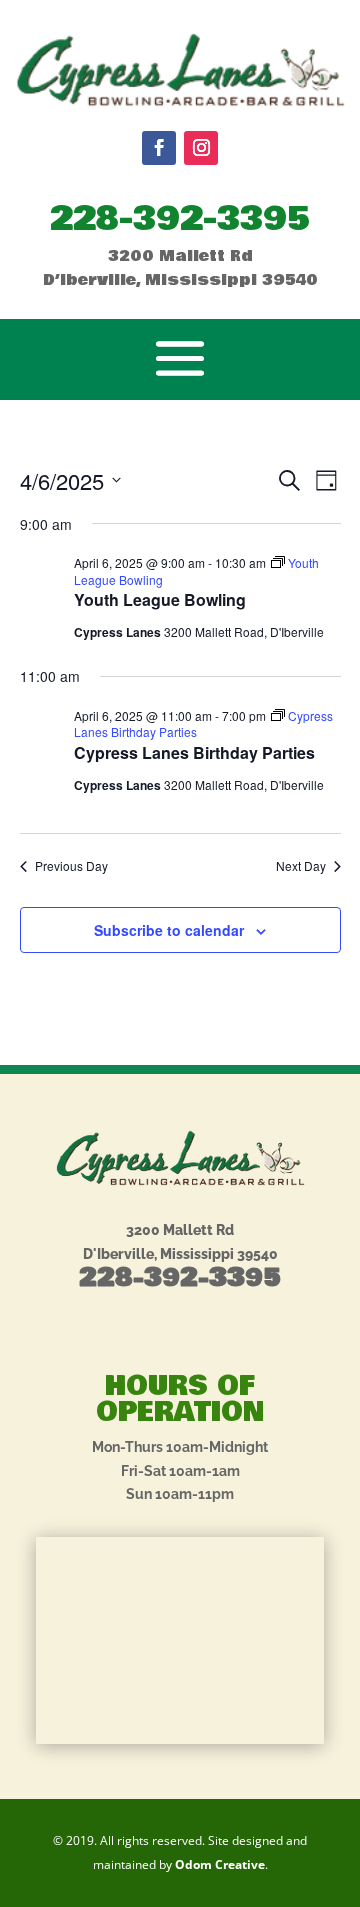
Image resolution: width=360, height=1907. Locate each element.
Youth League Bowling (160, 599)
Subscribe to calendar (169, 930)
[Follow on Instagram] (201, 148)
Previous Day (71, 866)
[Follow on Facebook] (159, 148)
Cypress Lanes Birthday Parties (194, 752)
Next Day (301, 866)
